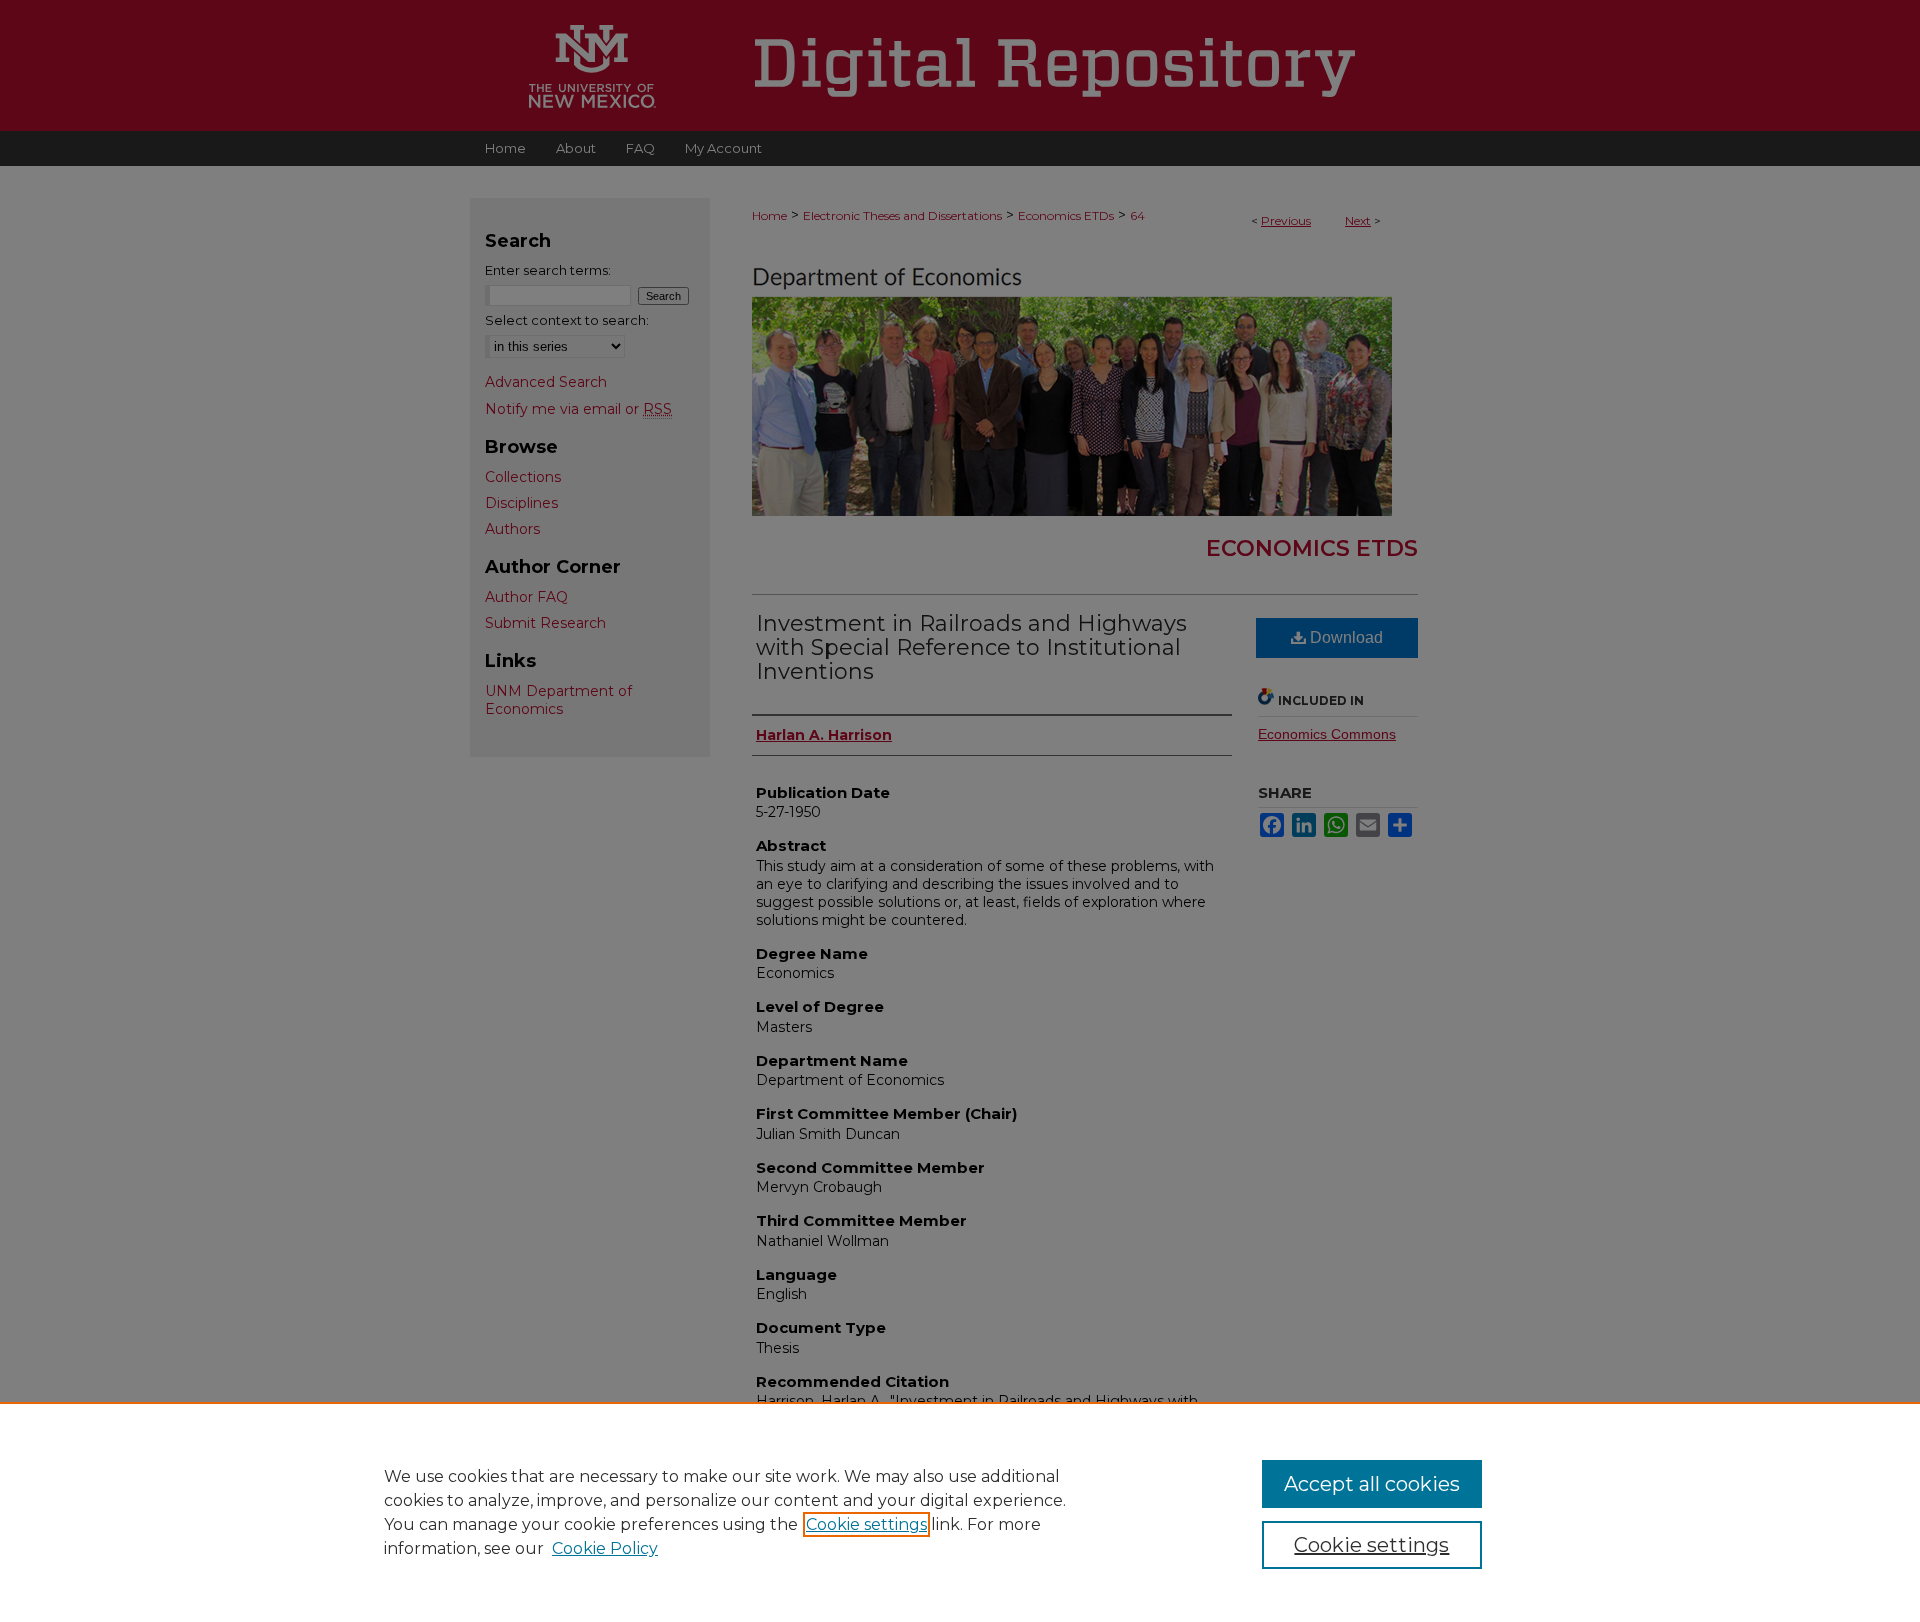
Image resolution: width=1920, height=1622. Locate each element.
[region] (960, 1512)
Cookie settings (866, 1524)
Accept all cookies (1372, 1484)
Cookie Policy (605, 1548)
